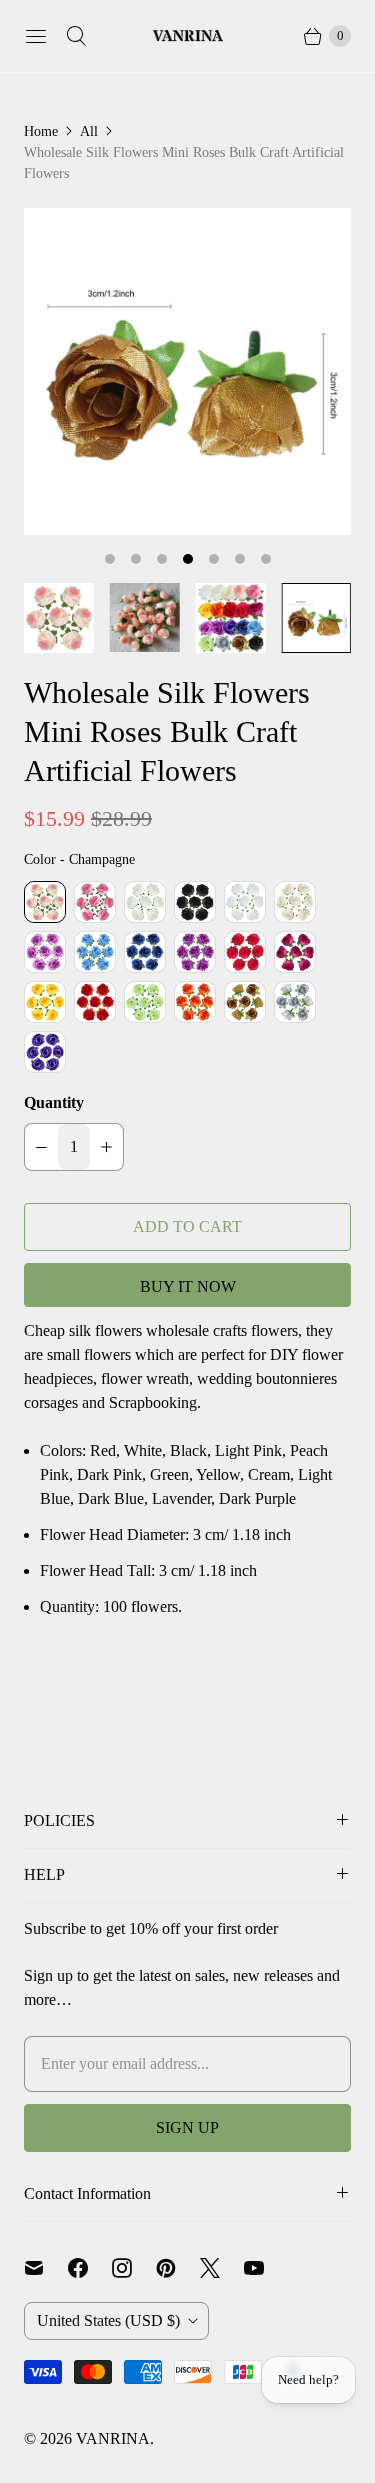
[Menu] (36, 36)
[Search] (76, 36)
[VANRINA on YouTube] (266, 2268)
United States (108, 2320)
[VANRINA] (188, 36)
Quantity (54, 1102)
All (89, 131)
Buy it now (188, 1286)
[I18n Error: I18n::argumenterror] (59, 618)
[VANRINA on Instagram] (134, 2268)
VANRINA (113, 2438)
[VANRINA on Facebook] (90, 2268)
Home (41, 131)
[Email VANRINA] (46, 2268)
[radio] (45, 902)
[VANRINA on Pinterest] (178, 2268)
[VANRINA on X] (222, 2268)
